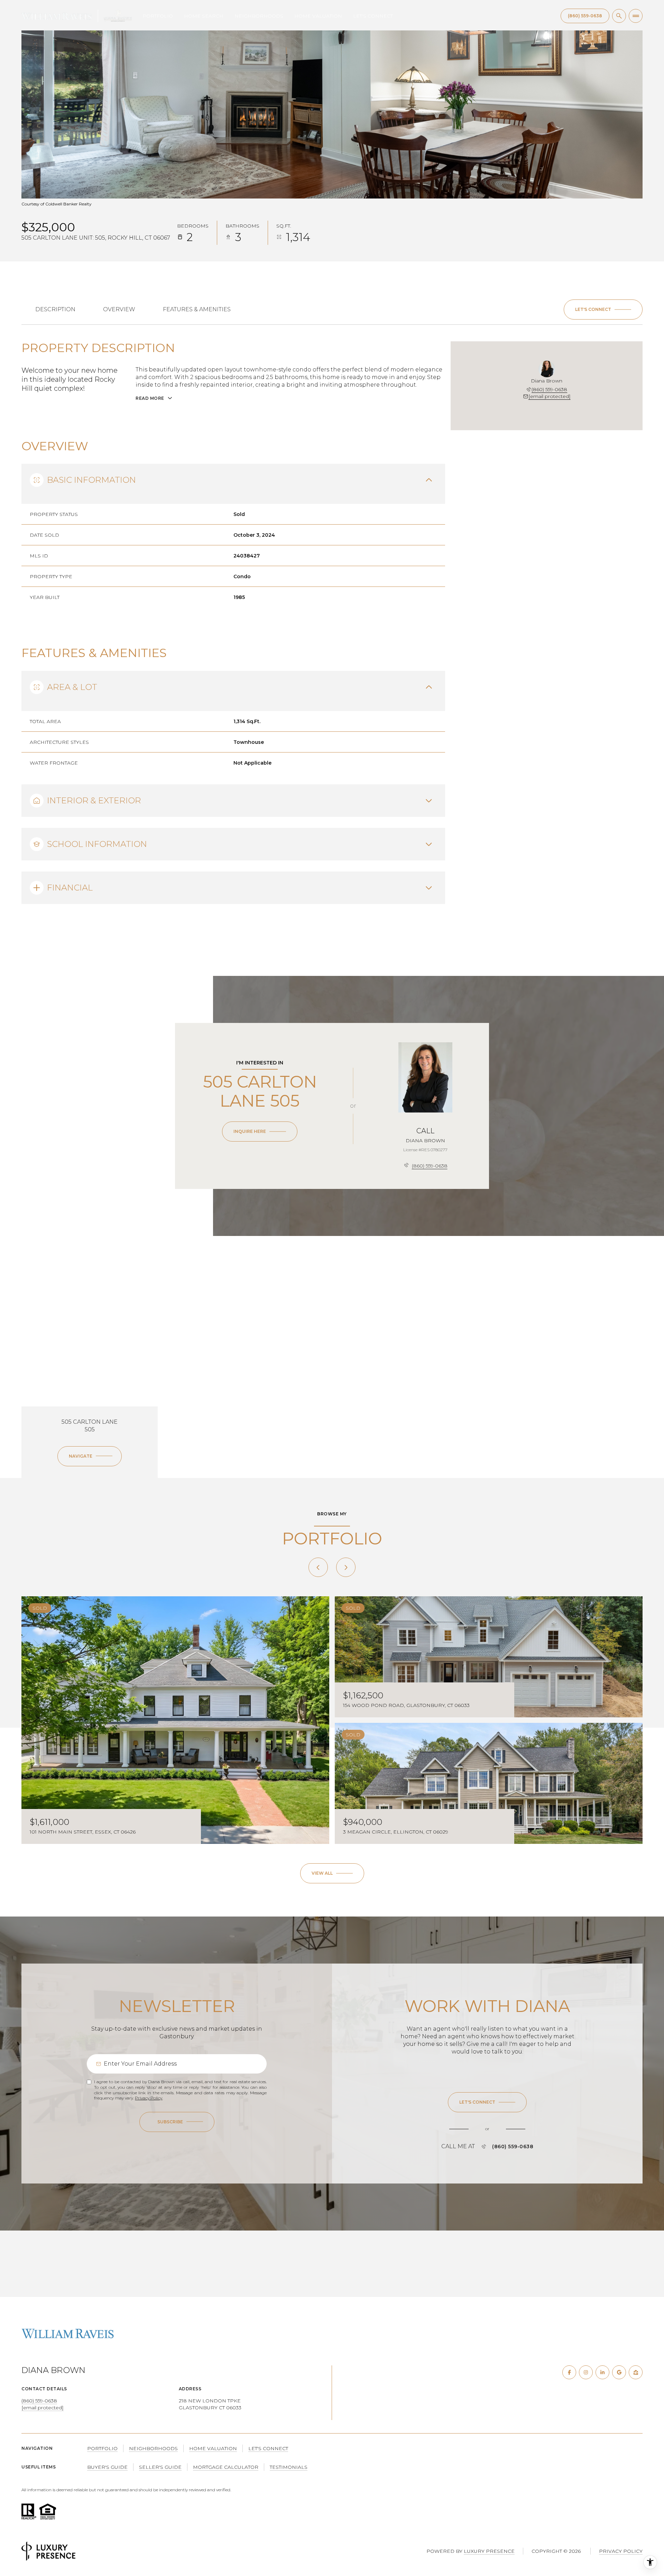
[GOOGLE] (619, 2372)
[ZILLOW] (636, 2372)
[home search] (619, 16)
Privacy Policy (149, 2098)
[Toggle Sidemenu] (636, 16)
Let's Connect (373, 16)
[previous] (318, 1567)
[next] (346, 1567)
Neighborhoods (259, 16)
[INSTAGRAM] (586, 2372)
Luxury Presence (489, 2551)
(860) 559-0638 (549, 389)
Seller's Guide (160, 2467)
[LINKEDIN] (602, 2372)
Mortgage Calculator (226, 2467)
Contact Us (585, 16)
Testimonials (289, 2467)
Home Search (204, 16)
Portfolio (158, 16)
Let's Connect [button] (268, 2448)
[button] (603, 310)
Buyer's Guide (107, 2467)
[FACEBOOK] (569, 2372)
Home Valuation (318, 16)
